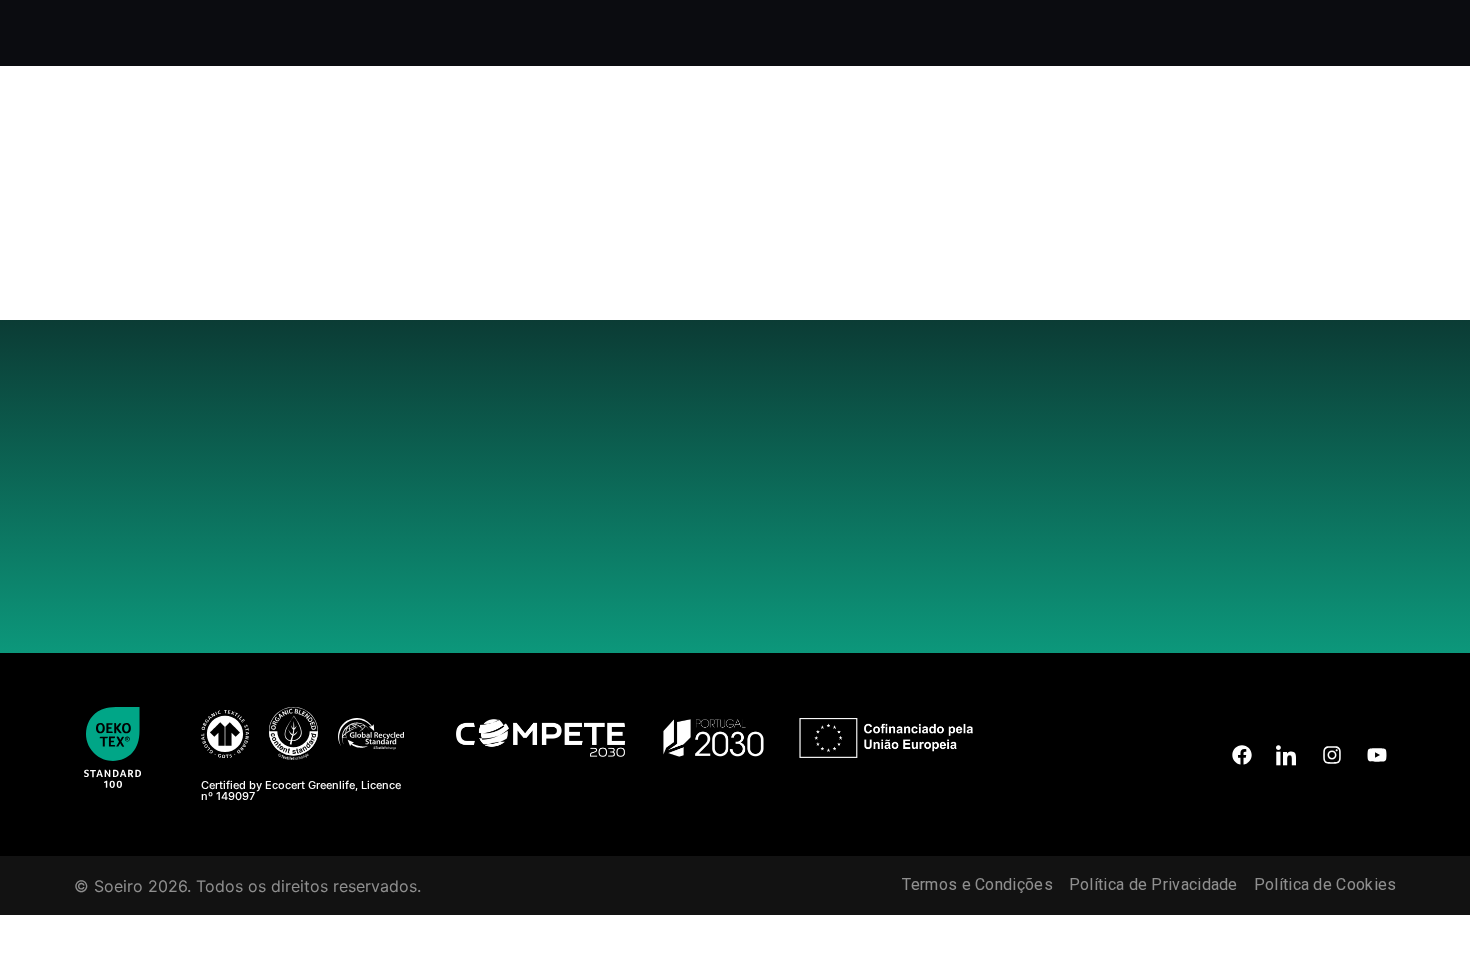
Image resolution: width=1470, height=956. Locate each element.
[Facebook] (1242, 755)
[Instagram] (1332, 755)
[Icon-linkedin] (1287, 755)
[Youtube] (1377, 755)
